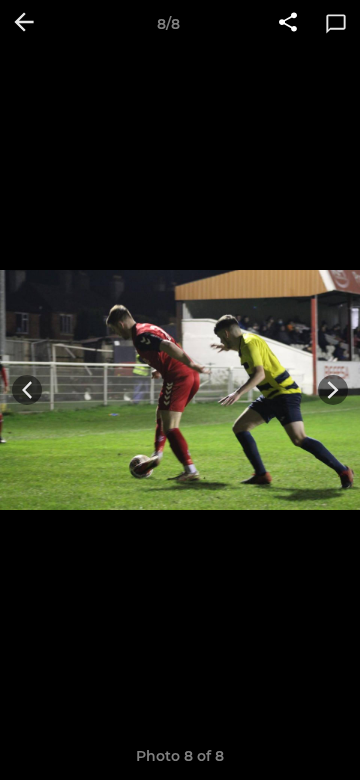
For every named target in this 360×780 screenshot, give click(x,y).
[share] (288, 24)
